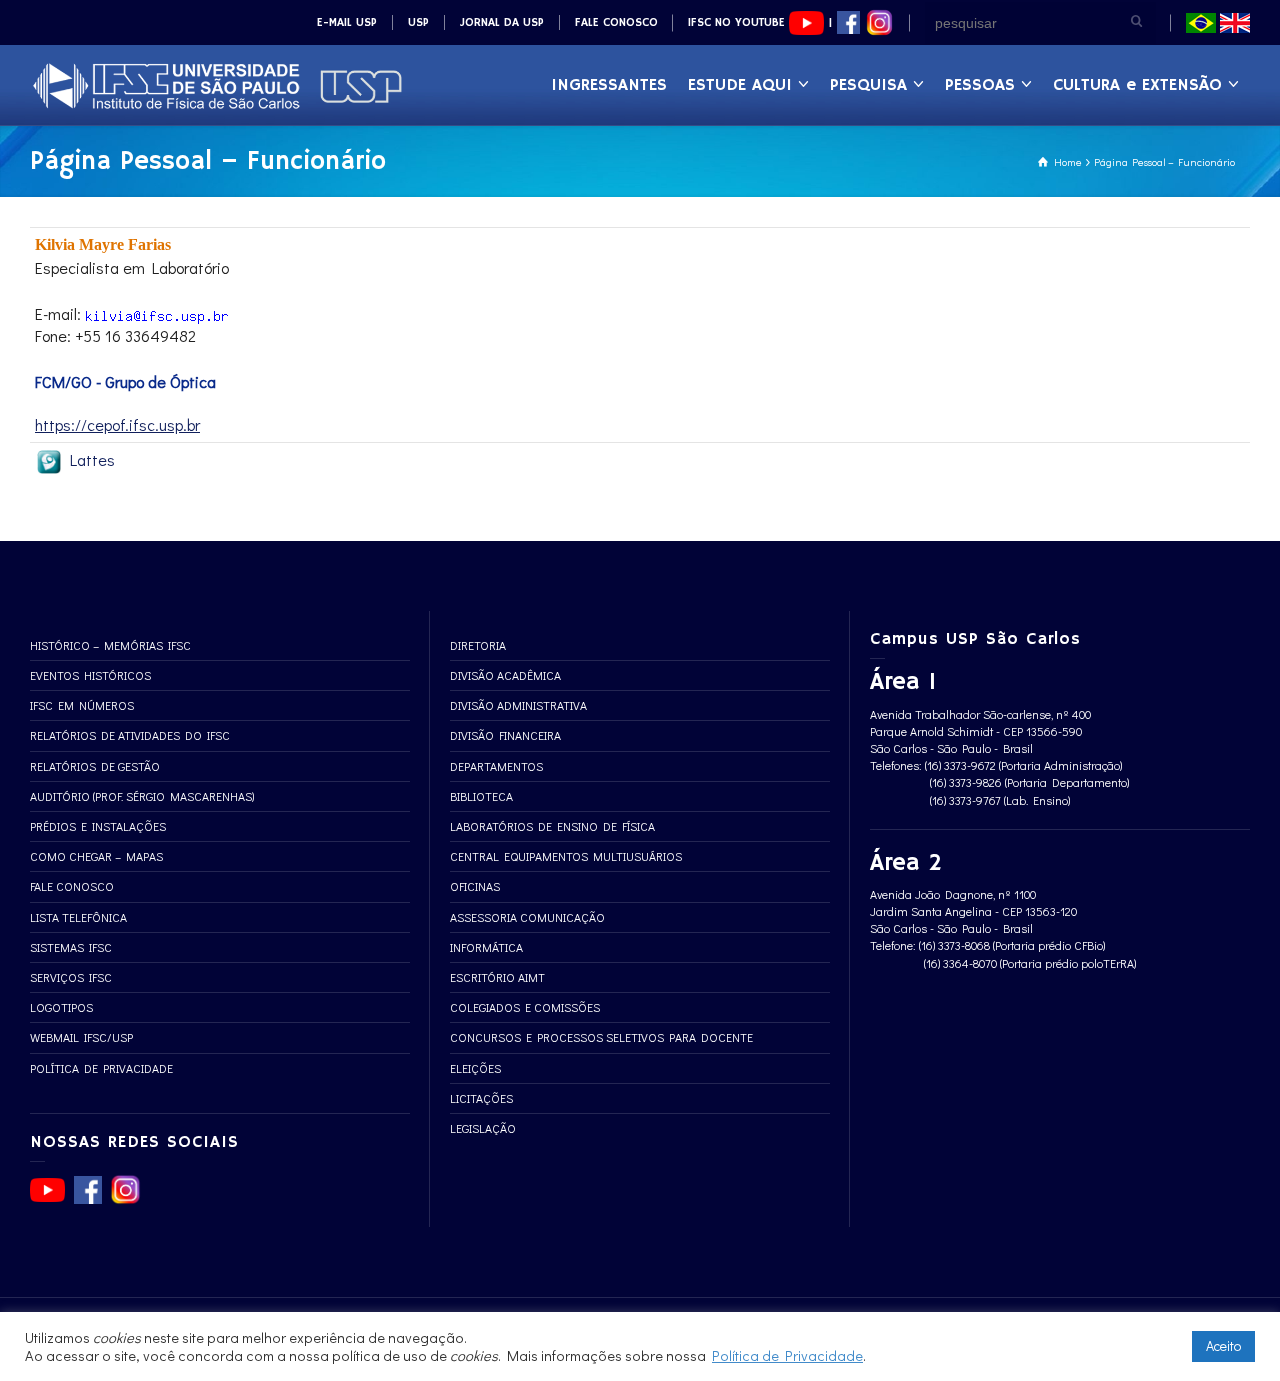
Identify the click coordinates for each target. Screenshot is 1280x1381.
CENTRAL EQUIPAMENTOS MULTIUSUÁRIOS (566, 856)
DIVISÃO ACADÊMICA (505, 675)
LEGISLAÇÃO (483, 1128)
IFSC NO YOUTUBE (738, 22)
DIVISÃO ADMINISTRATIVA (518, 705)
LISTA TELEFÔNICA (78, 917)
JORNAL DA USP (502, 22)
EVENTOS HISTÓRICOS (90, 675)
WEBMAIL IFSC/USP (81, 1037)
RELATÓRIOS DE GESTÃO (95, 766)
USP (418, 22)
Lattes (89, 459)
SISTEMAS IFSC (71, 947)
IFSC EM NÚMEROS (82, 705)
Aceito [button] (1223, 1345)
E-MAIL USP (347, 22)
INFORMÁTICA (486, 947)
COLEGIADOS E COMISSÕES (525, 1007)
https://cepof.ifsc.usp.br (117, 424)
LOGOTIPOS (61, 1007)
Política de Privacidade (787, 1355)
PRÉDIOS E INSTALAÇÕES (98, 826)
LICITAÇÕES (481, 1098)
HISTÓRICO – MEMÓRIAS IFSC (110, 645)
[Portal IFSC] (217, 83)
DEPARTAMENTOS (496, 766)
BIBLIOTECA (481, 796)
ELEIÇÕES (475, 1068)
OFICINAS (475, 886)
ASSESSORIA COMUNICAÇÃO (527, 917)
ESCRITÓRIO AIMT (497, 977)
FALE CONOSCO (616, 22)
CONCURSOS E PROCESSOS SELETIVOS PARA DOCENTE (601, 1037)
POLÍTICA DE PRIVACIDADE (101, 1068)
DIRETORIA (478, 645)
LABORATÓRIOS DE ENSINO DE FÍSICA (552, 826)
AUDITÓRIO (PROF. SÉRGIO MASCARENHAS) (142, 796)
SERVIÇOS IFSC (71, 977)
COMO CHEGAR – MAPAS (96, 856)
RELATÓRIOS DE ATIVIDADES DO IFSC (130, 735)
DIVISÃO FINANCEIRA (505, 735)
